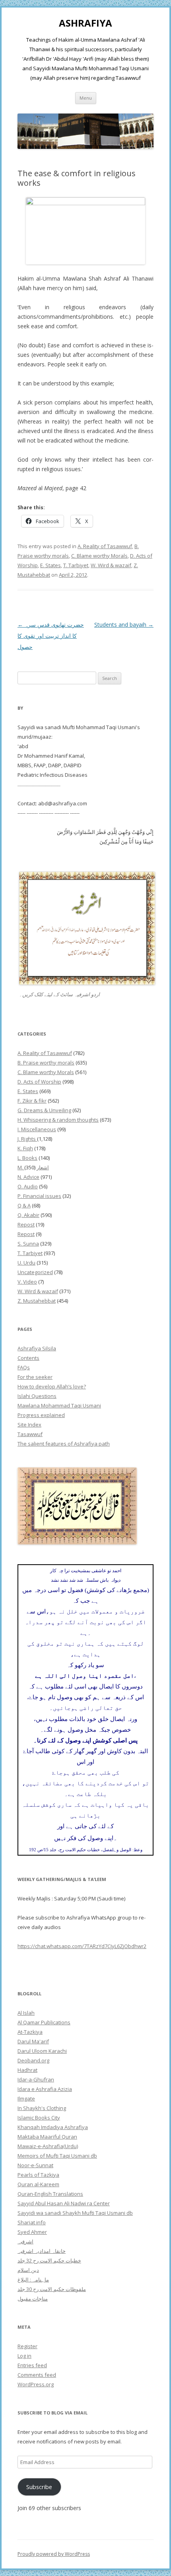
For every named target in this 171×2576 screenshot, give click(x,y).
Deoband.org (33, 2060)
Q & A (24, 1205)
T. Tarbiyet (76, 565)
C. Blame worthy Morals (99, 556)
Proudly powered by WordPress (54, 2554)
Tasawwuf (30, 1434)
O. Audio (28, 1186)
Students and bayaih (124, 625)
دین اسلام (28, 2270)
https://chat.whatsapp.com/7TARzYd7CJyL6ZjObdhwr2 (82, 1946)
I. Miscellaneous (37, 1129)
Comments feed (37, 2375)
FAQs (24, 1367)
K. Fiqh (25, 1148)
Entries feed (32, 2365)
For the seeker (35, 1377)
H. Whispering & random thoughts (58, 1120)
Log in (24, 2356)
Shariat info (32, 2222)
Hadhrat (27, 2070)
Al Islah (26, 2013)
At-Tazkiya (30, 2032)
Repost (26, 1224)
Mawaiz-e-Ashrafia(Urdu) (48, 2146)
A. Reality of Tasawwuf (105, 546)
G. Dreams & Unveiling (44, 1110)
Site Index (29, 1425)
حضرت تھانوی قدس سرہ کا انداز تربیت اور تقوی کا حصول (51, 636)
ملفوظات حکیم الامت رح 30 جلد (52, 2289)
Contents (28, 1358)
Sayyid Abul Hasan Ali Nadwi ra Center (64, 2203)
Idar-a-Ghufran (36, 2079)
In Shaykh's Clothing (42, 2108)
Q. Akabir (28, 1215)
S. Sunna (28, 1244)
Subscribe (39, 2487)
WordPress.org (36, 2384)
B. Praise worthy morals (46, 1063)
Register (27, 2346)
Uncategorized (35, 1272)
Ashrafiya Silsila (37, 1348)
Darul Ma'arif (33, 2041)
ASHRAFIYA (85, 23)
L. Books (27, 1158)
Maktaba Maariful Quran (47, 2137)
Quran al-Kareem (38, 2184)
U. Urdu (26, 1263)
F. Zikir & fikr (32, 1101)
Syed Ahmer (32, 2232)
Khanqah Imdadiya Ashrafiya (53, 2127)
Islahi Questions (37, 1396)
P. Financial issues (39, 1196)
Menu (86, 98)
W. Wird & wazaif (111, 565)
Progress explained (41, 1415)
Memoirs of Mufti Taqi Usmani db (57, 2156)
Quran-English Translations (50, 2194)
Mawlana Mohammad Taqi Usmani (59, 1405)
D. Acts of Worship (39, 1082)
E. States (51, 565)
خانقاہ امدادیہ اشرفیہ (42, 2251)
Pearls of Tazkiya (38, 2175)
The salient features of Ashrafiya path (64, 1444)
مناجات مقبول (33, 2299)
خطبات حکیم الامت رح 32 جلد (49, 2260)
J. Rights (27, 1139)
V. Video (27, 1282)
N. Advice (28, 1177)
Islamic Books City (39, 2118)
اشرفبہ (25, 2241)
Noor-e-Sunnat (35, 2165)
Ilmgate (26, 2099)
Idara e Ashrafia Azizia (45, 2089)
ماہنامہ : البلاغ (33, 2280)
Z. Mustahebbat (37, 1301)
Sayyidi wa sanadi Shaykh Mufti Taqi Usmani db (75, 2213)
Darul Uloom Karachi (42, 2051)
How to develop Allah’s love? (52, 1386)
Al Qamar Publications (44, 2022)
